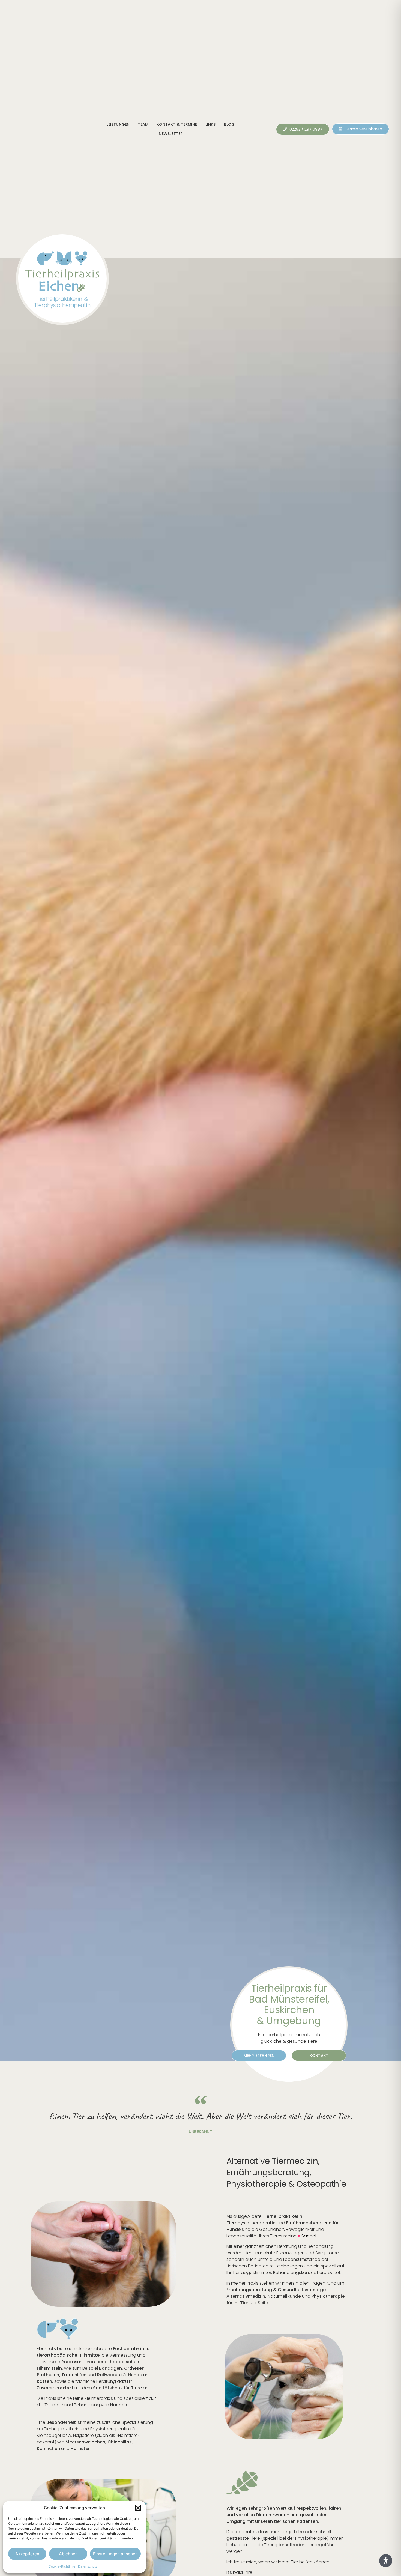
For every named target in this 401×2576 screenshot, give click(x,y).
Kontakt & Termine (177, 124)
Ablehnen (68, 2554)
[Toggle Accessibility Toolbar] (386, 2561)
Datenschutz (88, 2566)
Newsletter (171, 134)
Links (211, 124)
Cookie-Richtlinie (62, 2566)
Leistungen (118, 124)
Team (143, 124)
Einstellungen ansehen (115, 2554)
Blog (229, 124)
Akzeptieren (27, 2554)
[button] (138, 2508)
